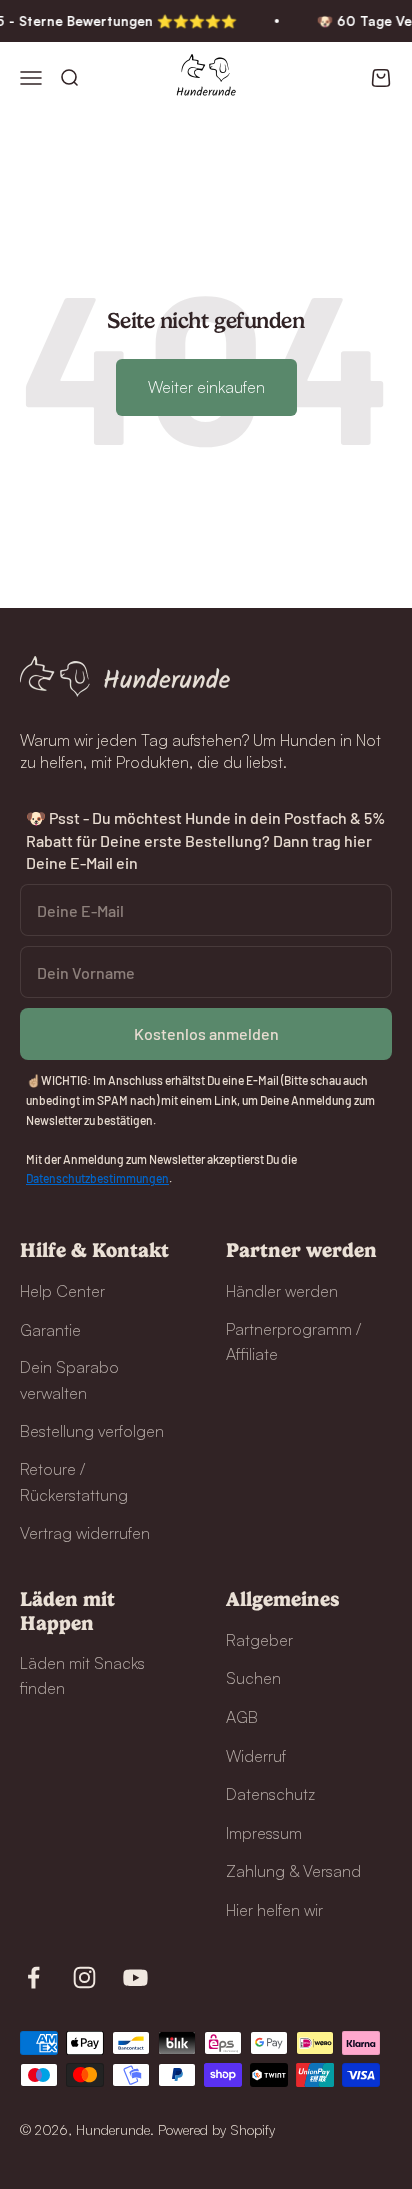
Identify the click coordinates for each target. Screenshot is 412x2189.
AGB (242, 1717)
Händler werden (282, 1291)
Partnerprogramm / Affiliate (293, 1342)
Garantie (50, 1330)
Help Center (62, 1291)
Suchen (253, 1678)
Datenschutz (270, 1794)
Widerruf (256, 1756)
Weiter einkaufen (206, 387)
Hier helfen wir (274, 1910)
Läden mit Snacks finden (82, 1676)
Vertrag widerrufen (85, 1533)
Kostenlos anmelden (206, 1033)
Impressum (264, 1833)
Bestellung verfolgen (92, 1431)
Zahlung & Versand (293, 1871)
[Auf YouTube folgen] (135, 1977)
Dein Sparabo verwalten (69, 1380)
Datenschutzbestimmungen (97, 1178)
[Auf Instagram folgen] (84, 1977)
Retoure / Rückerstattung (74, 1482)
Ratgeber (259, 1640)
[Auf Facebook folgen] (33, 1977)
